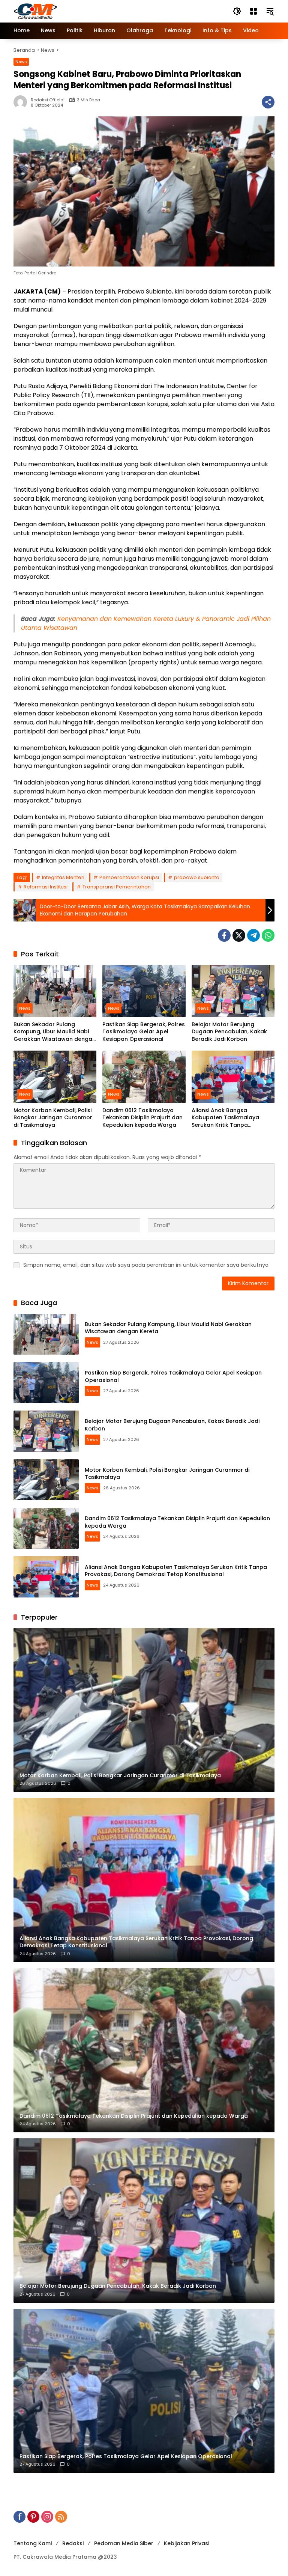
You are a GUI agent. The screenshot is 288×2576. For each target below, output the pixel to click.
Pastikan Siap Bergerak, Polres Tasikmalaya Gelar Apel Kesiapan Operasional (144, 1032)
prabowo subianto (197, 877)
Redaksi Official (48, 100)
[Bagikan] (268, 102)
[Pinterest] (33, 2517)
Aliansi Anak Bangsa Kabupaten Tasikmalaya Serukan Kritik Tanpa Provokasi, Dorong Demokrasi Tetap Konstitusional (232, 1118)
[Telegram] (253, 935)
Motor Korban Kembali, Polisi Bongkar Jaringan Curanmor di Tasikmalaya (53, 1118)
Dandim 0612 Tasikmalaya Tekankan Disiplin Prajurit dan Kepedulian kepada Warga (142, 1118)
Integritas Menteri (63, 877)
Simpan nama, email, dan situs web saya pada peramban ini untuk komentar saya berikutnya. (146, 1265)
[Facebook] (224, 935)
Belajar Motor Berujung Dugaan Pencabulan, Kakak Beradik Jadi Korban (229, 1032)
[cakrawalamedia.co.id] (79, 11)
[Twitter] (239, 935)
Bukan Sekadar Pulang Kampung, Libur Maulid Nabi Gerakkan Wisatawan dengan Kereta (55, 1032)
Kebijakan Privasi (187, 2543)
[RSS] (61, 2517)
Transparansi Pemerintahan (117, 887)
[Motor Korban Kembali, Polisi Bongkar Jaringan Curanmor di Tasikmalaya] (55, 1077)
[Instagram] (47, 2517)
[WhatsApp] (268, 935)
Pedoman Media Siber (124, 2543)
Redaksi (73, 2543)
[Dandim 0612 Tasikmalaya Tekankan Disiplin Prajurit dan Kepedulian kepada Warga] (144, 1077)
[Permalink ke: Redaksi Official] (22, 102)
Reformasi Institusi (46, 887)
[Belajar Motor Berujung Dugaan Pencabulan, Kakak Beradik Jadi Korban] (233, 991)
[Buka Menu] (253, 11)
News (21, 62)
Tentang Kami (33, 2543)
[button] (237, 11)
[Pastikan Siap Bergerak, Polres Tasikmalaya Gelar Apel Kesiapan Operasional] (144, 991)
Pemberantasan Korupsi (129, 877)
